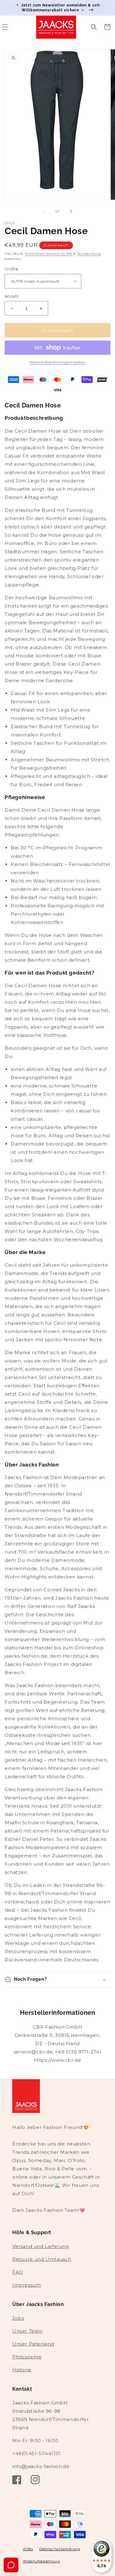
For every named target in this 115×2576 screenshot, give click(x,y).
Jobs (18, 2318)
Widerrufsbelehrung (42, 2561)
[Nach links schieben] (44, 211)
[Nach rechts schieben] (71, 211)
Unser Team (27, 2331)
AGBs (28, 2549)
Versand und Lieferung (41, 2246)
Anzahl (11, 296)
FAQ (18, 2272)
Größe (11, 269)
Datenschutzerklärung (60, 2549)
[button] (94, 27)
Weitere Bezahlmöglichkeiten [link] (57, 362)
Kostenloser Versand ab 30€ (49, 254)
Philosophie (27, 2357)
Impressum (27, 2285)
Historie (22, 2370)
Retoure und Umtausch (42, 2259)
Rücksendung (89, 254)
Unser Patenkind (33, 2344)
